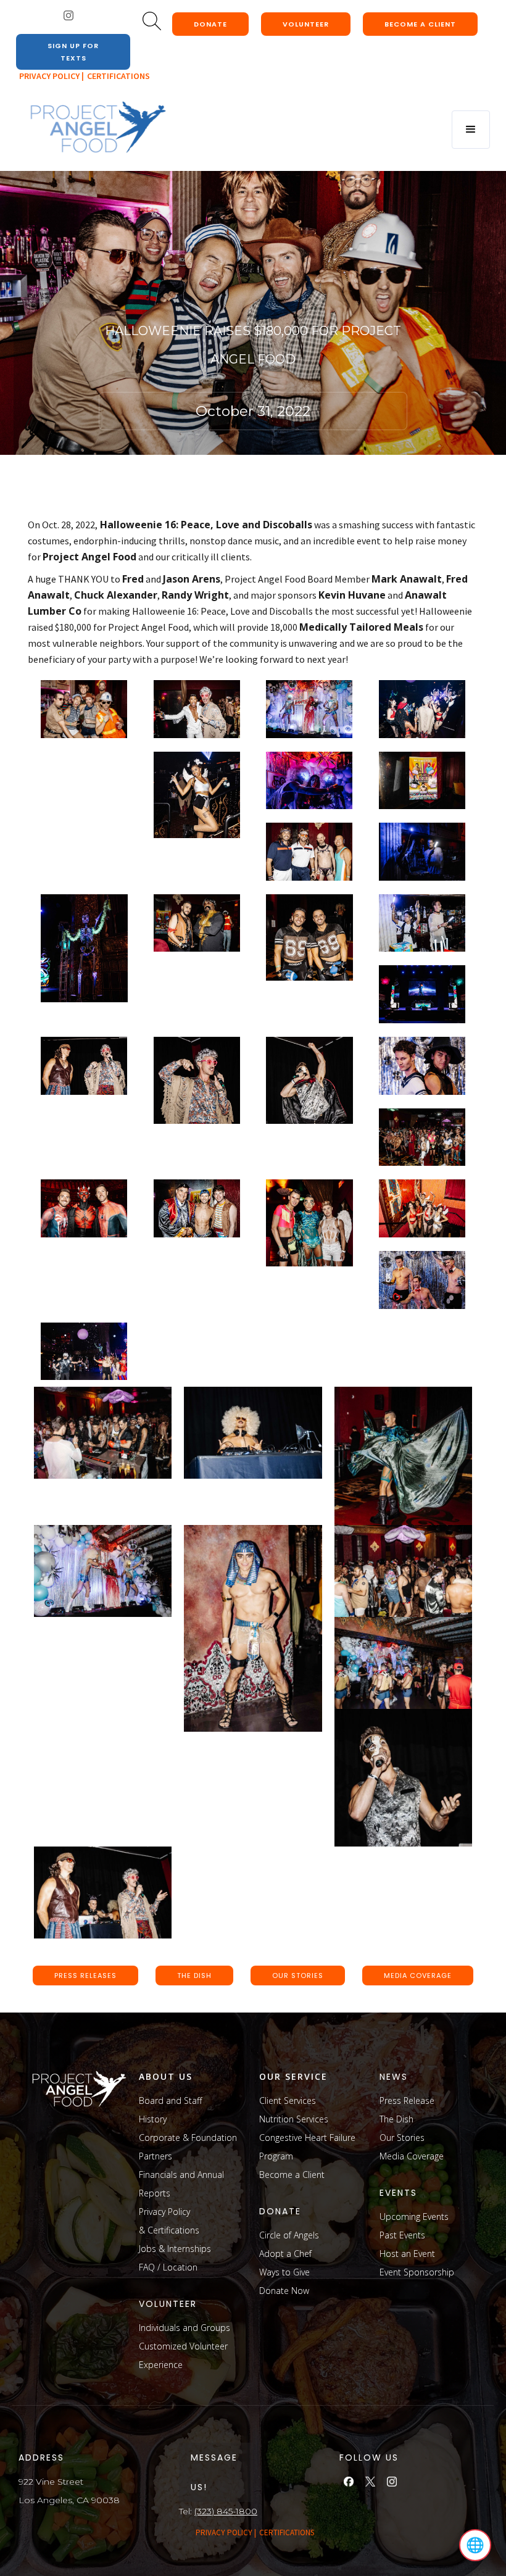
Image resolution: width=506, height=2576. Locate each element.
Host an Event (407, 2254)
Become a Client (292, 2175)
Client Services (288, 2100)
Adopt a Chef (285, 2254)
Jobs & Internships (175, 2249)
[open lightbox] (84, 709)
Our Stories (402, 2138)
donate (210, 24)
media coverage (418, 1976)
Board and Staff (170, 2100)
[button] (471, 130)
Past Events (402, 2235)
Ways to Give (284, 2272)
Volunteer (306, 24)
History (153, 2119)
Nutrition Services (294, 2119)
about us (166, 2076)
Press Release (407, 2100)
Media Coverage (412, 2156)
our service (293, 2076)
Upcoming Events (414, 2217)
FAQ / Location (168, 2267)
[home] (97, 128)
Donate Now (284, 2291)
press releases (85, 1976)
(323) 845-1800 (226, 2511)
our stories (298, 1976)
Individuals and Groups (185, 2328)
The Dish (396, 2119)
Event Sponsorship (417, 2272)
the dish (194, 1976)
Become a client (420, 24)
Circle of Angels (289, 2235)
